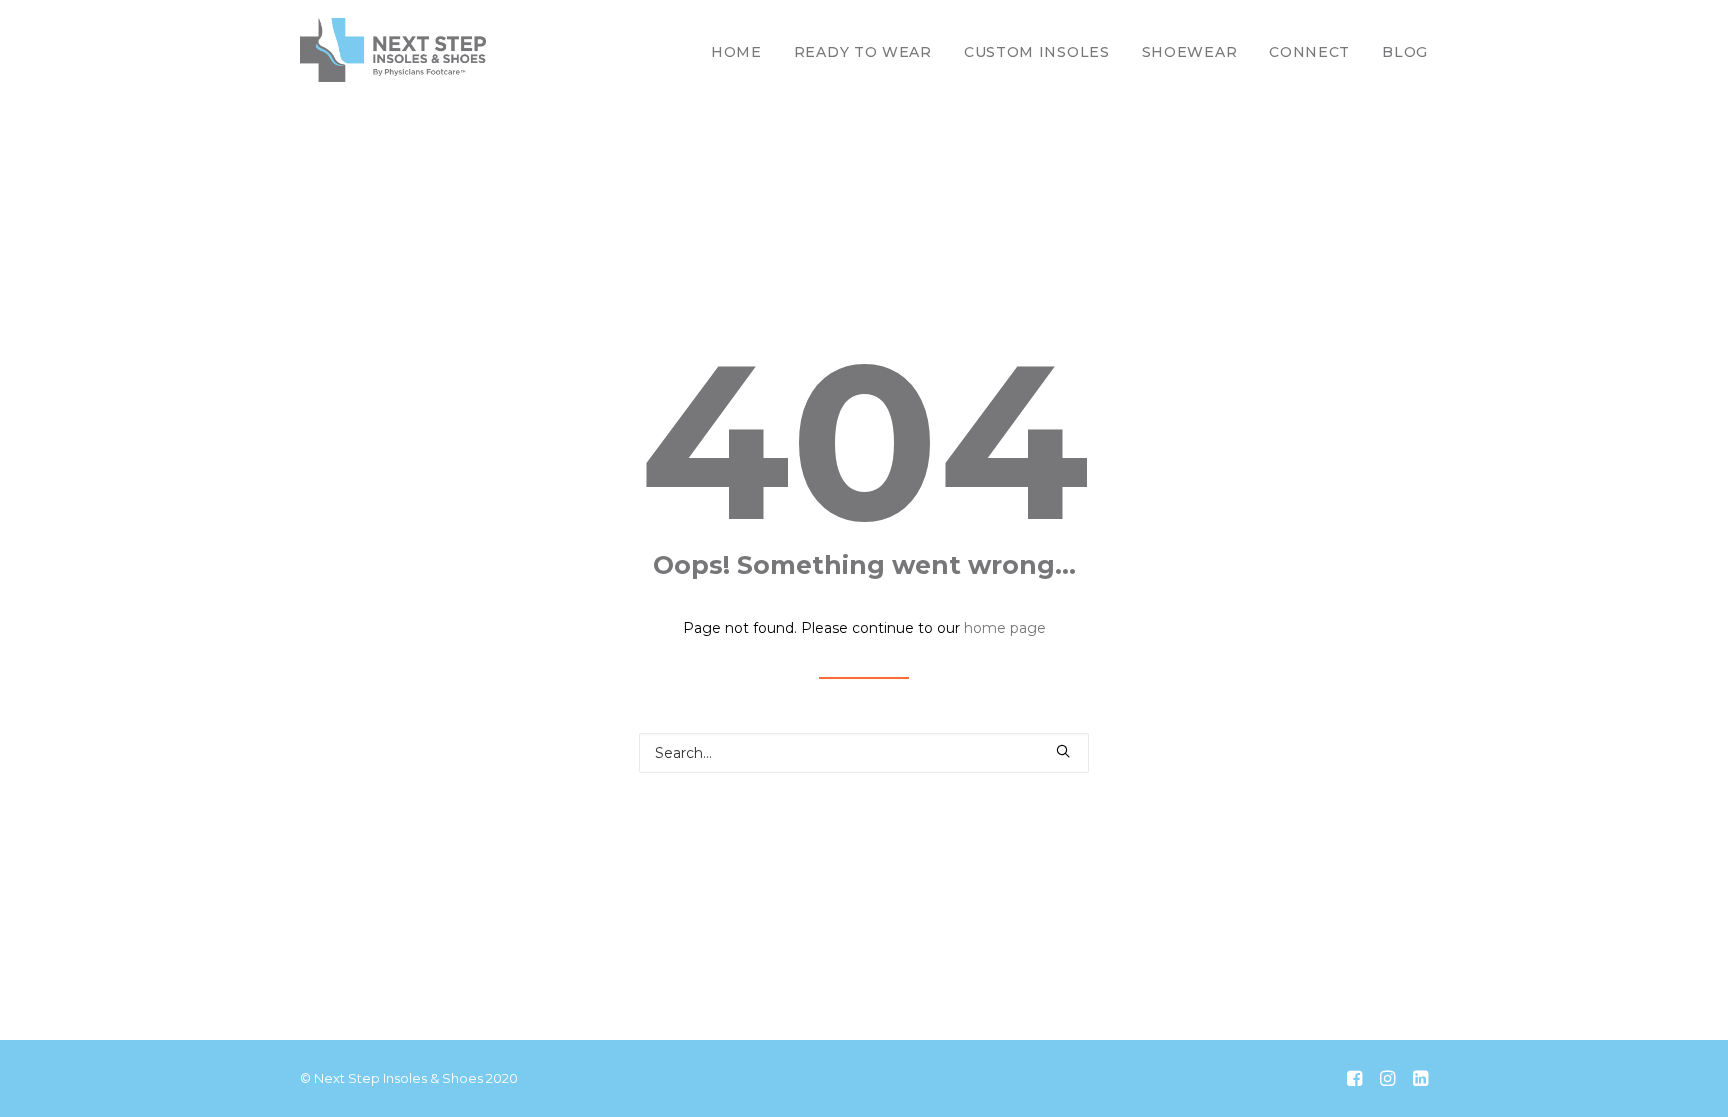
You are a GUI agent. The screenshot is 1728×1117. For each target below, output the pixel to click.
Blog (1405, 52)
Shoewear (1190, 52)
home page (1005, 628)
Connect (1309, 52)
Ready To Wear (863, 52)
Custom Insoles (1037, 52)
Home (736, 52)
